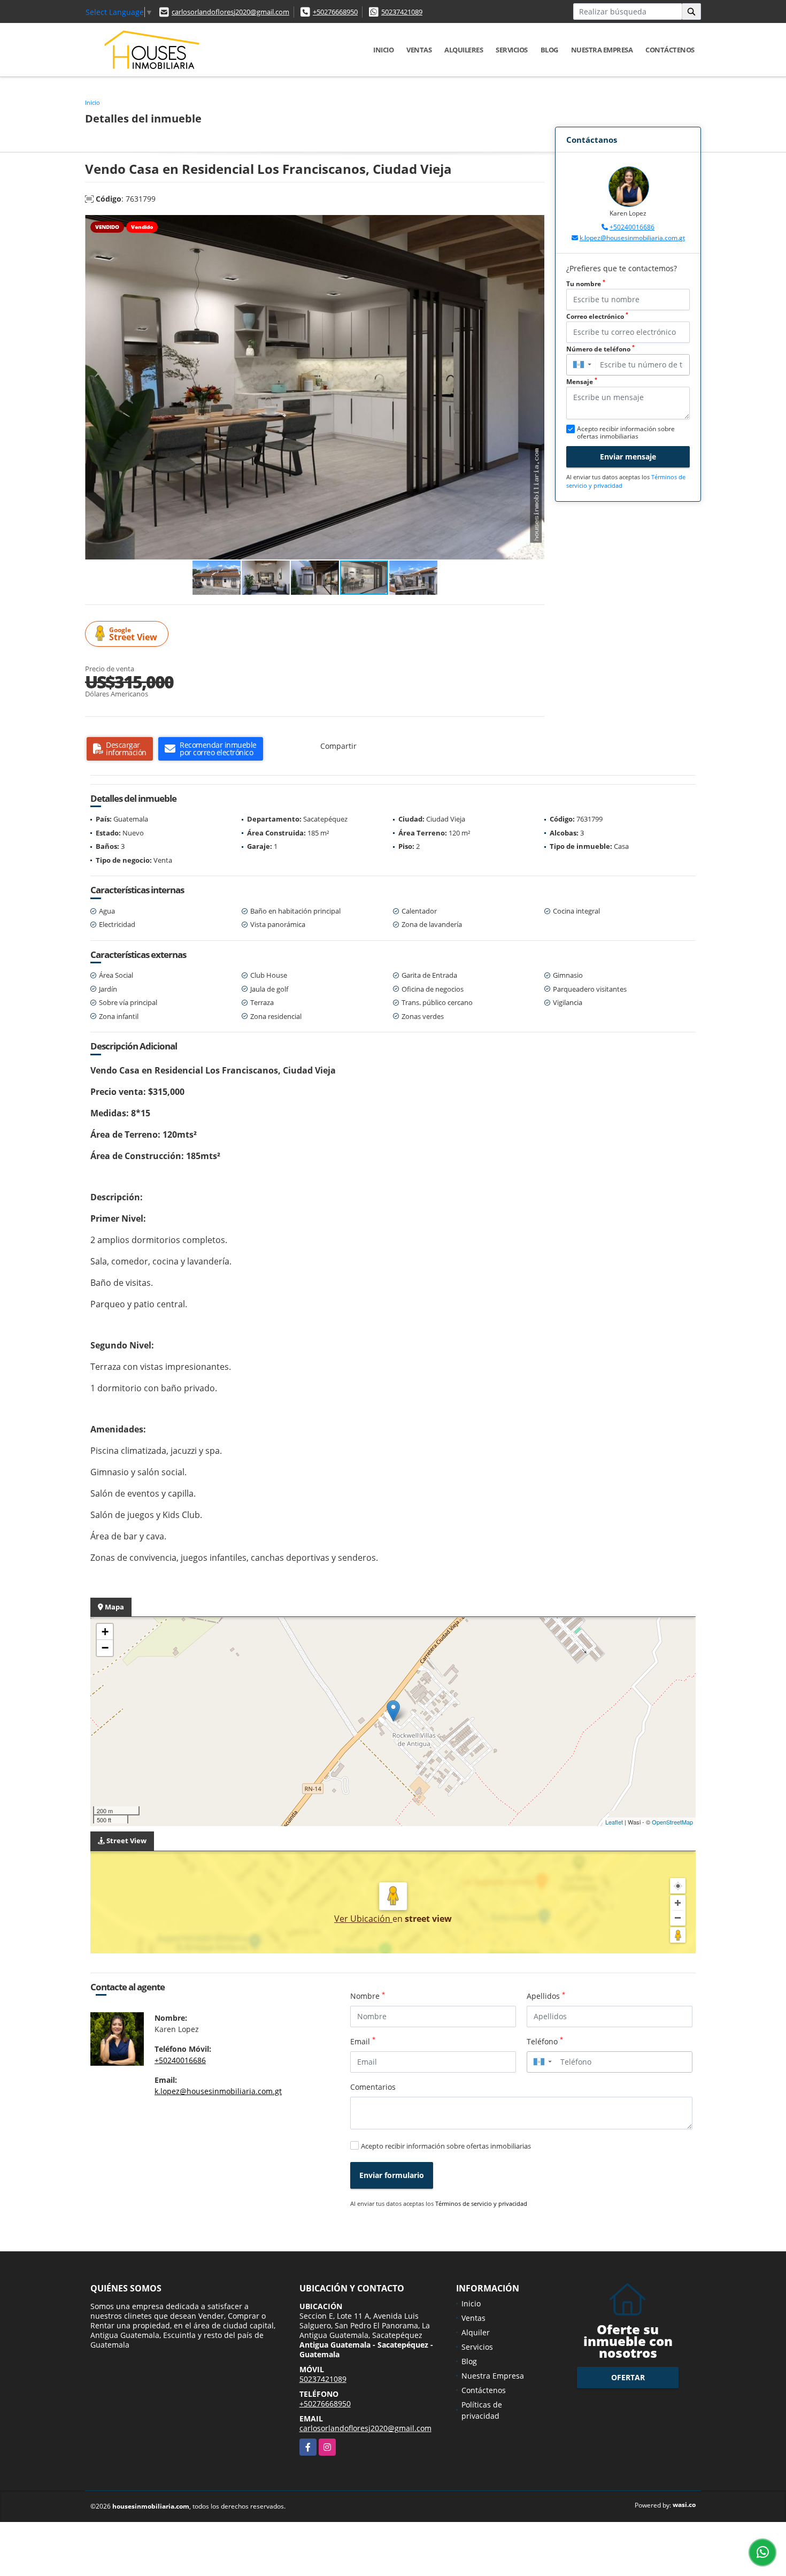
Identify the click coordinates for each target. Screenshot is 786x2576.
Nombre (368, 1996)
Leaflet (614, 1822)
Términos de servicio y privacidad (481, 2203)
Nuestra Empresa (602, 50)
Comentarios (373, 2087)
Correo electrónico (597, 316)
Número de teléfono (600, 349)
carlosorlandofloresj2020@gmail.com (230, 12)
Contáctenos (670, 50)
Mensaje (582, 382)
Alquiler (476, 2332)
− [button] (105, 1648)
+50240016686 (632, 227)
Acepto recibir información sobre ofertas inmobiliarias (446, 2146)
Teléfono (545, 2041)
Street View (133, 634)
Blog (549, 50)
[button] (535, 225)
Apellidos (546, 1996)
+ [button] (105, 1632)
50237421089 (402, 12)
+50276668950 (335, 12)
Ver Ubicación (363, 1919)
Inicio (383, 50)
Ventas (419, 50)
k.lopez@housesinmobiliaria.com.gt (632, 238)
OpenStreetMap (672, 1822)
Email (363, 2041)
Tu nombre (586, 284)
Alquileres (464, 50)
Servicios (512, 50)
